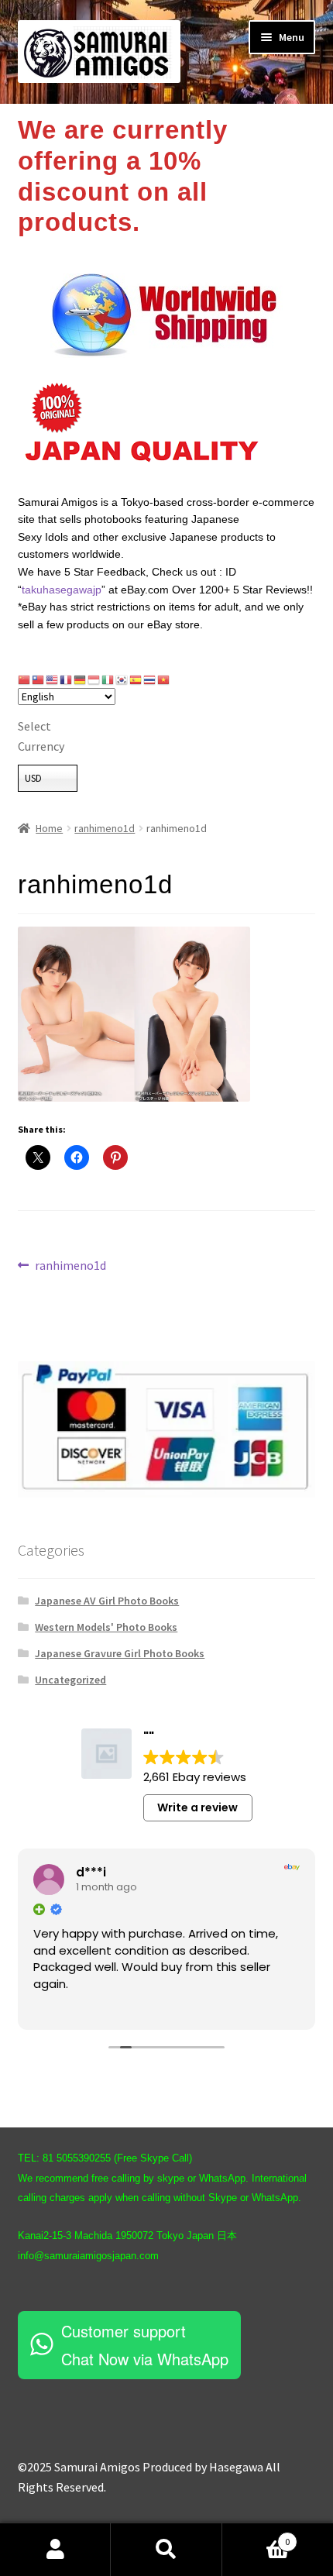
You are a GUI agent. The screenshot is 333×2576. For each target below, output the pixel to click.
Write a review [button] (197, 1807)
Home (49, 828)
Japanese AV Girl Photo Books (107, 1601)
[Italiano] (108, 679)
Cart (256, 2536)
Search (166, 2550)
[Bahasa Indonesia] (94, 679)
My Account (55, 2550)
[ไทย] (150, 679)
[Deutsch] (81, 679)
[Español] (136, 679)
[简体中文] (25, 679)
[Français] (67, 679)
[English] (53, 679)
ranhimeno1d (105, 828)
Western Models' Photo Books (106, 1627)
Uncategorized (70, 1680)
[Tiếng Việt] (164, 679)
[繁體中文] (39, 679)
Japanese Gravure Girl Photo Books (120, 1653)
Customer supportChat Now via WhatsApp (145, 2345)
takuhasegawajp (62, 590)
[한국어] (122, 679)
